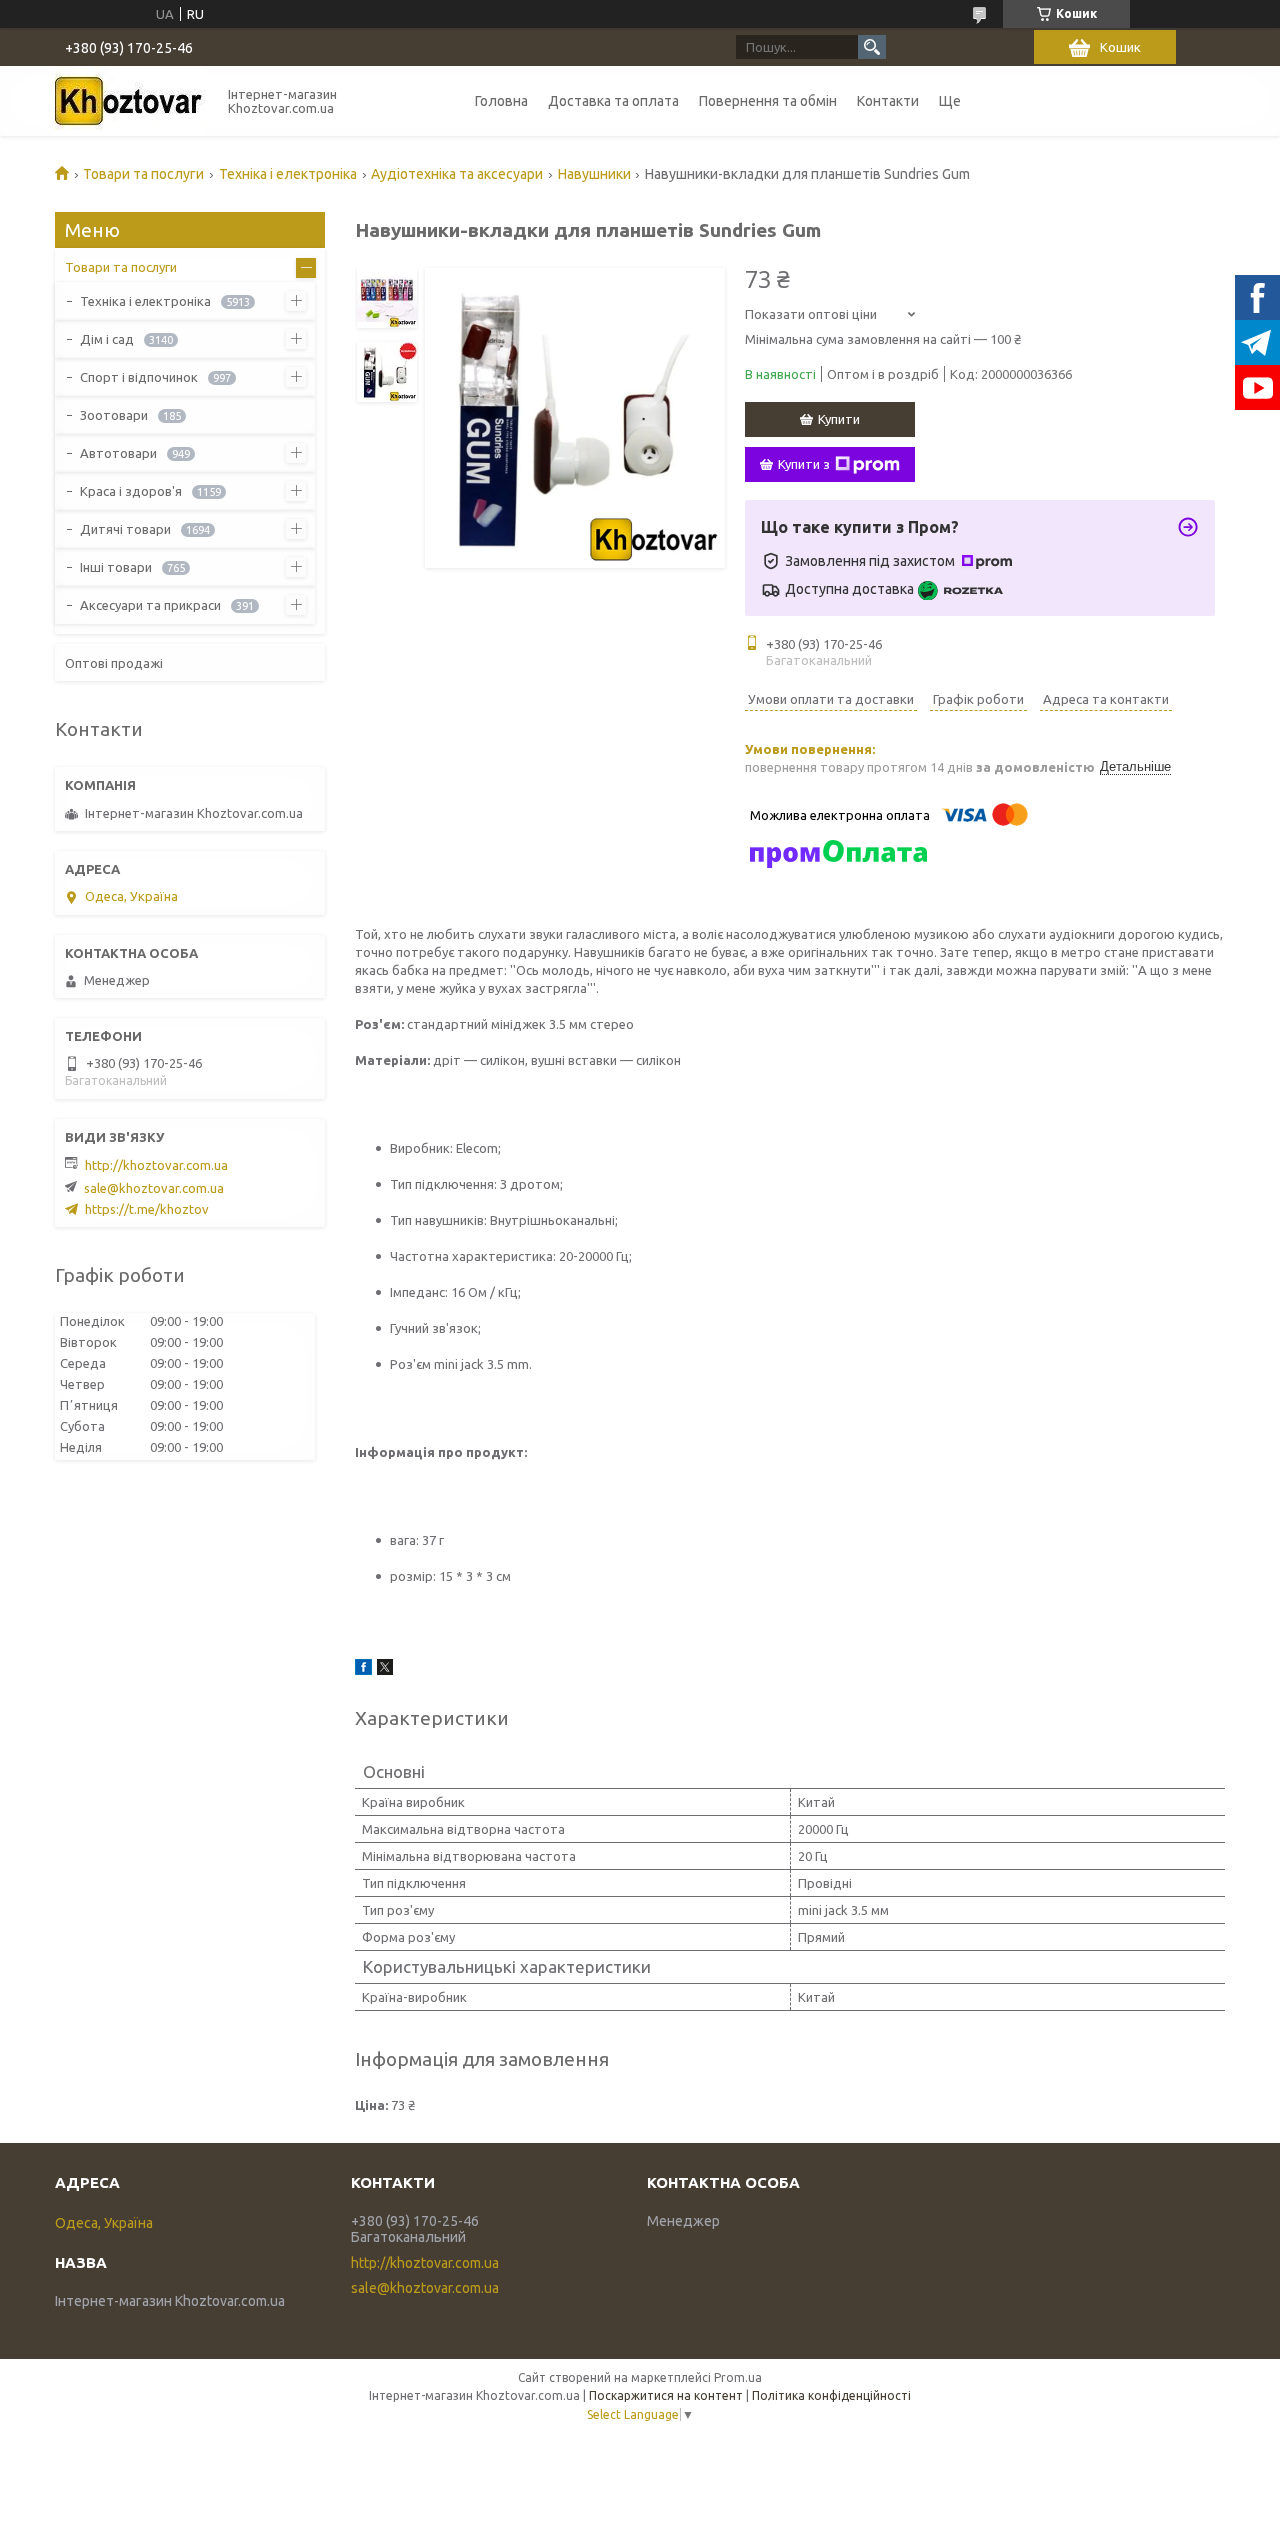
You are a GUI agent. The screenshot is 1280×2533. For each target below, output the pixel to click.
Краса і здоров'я (131, 491)
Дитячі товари (125, 529)
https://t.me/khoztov (147, 1209)
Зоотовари (114, 415)
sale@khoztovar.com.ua (154, 1188)
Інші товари (116, 567)
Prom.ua (738, 2377)
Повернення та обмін (768, 101)
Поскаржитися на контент (666, 2395)
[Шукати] (872, 47)
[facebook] (363, 1670)
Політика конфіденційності (831, 2395)
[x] (385, 1670)
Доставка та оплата (613, 101)
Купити (839, 419)
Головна (501, 101)
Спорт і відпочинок (139, 377)
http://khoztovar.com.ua (156, 1165)
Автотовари (118, 453)
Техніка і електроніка (288, 174)
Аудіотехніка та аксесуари (457, 174)
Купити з (804, 464)
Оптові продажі (114, 663)
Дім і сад (107, 339)
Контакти (888, 101)
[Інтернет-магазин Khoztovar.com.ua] (130, 101)
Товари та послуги (143, 174)
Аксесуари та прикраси (150, 605)
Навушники (594, 174)
